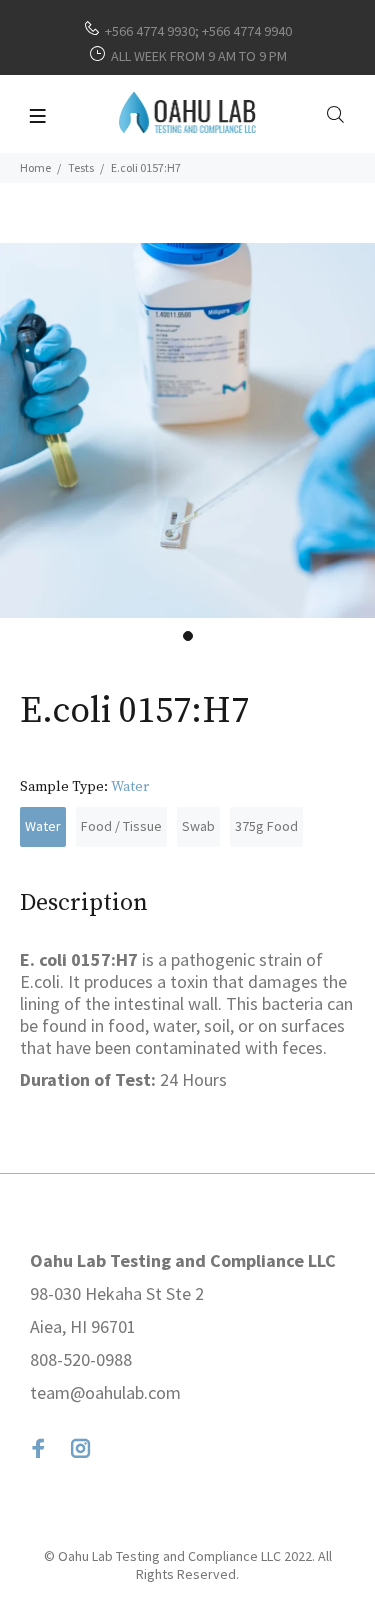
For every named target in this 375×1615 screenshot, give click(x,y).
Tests (81, 167)
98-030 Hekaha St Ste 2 (117, 1293)
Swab (198, 826)
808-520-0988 (81, 1359)
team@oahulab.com (105, 1392)
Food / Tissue (121, 826)
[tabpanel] (187, 430)
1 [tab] (188, 636)
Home (35, 167)
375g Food (266, 826)
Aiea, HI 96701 (83, 1326)
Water (43, 826)
